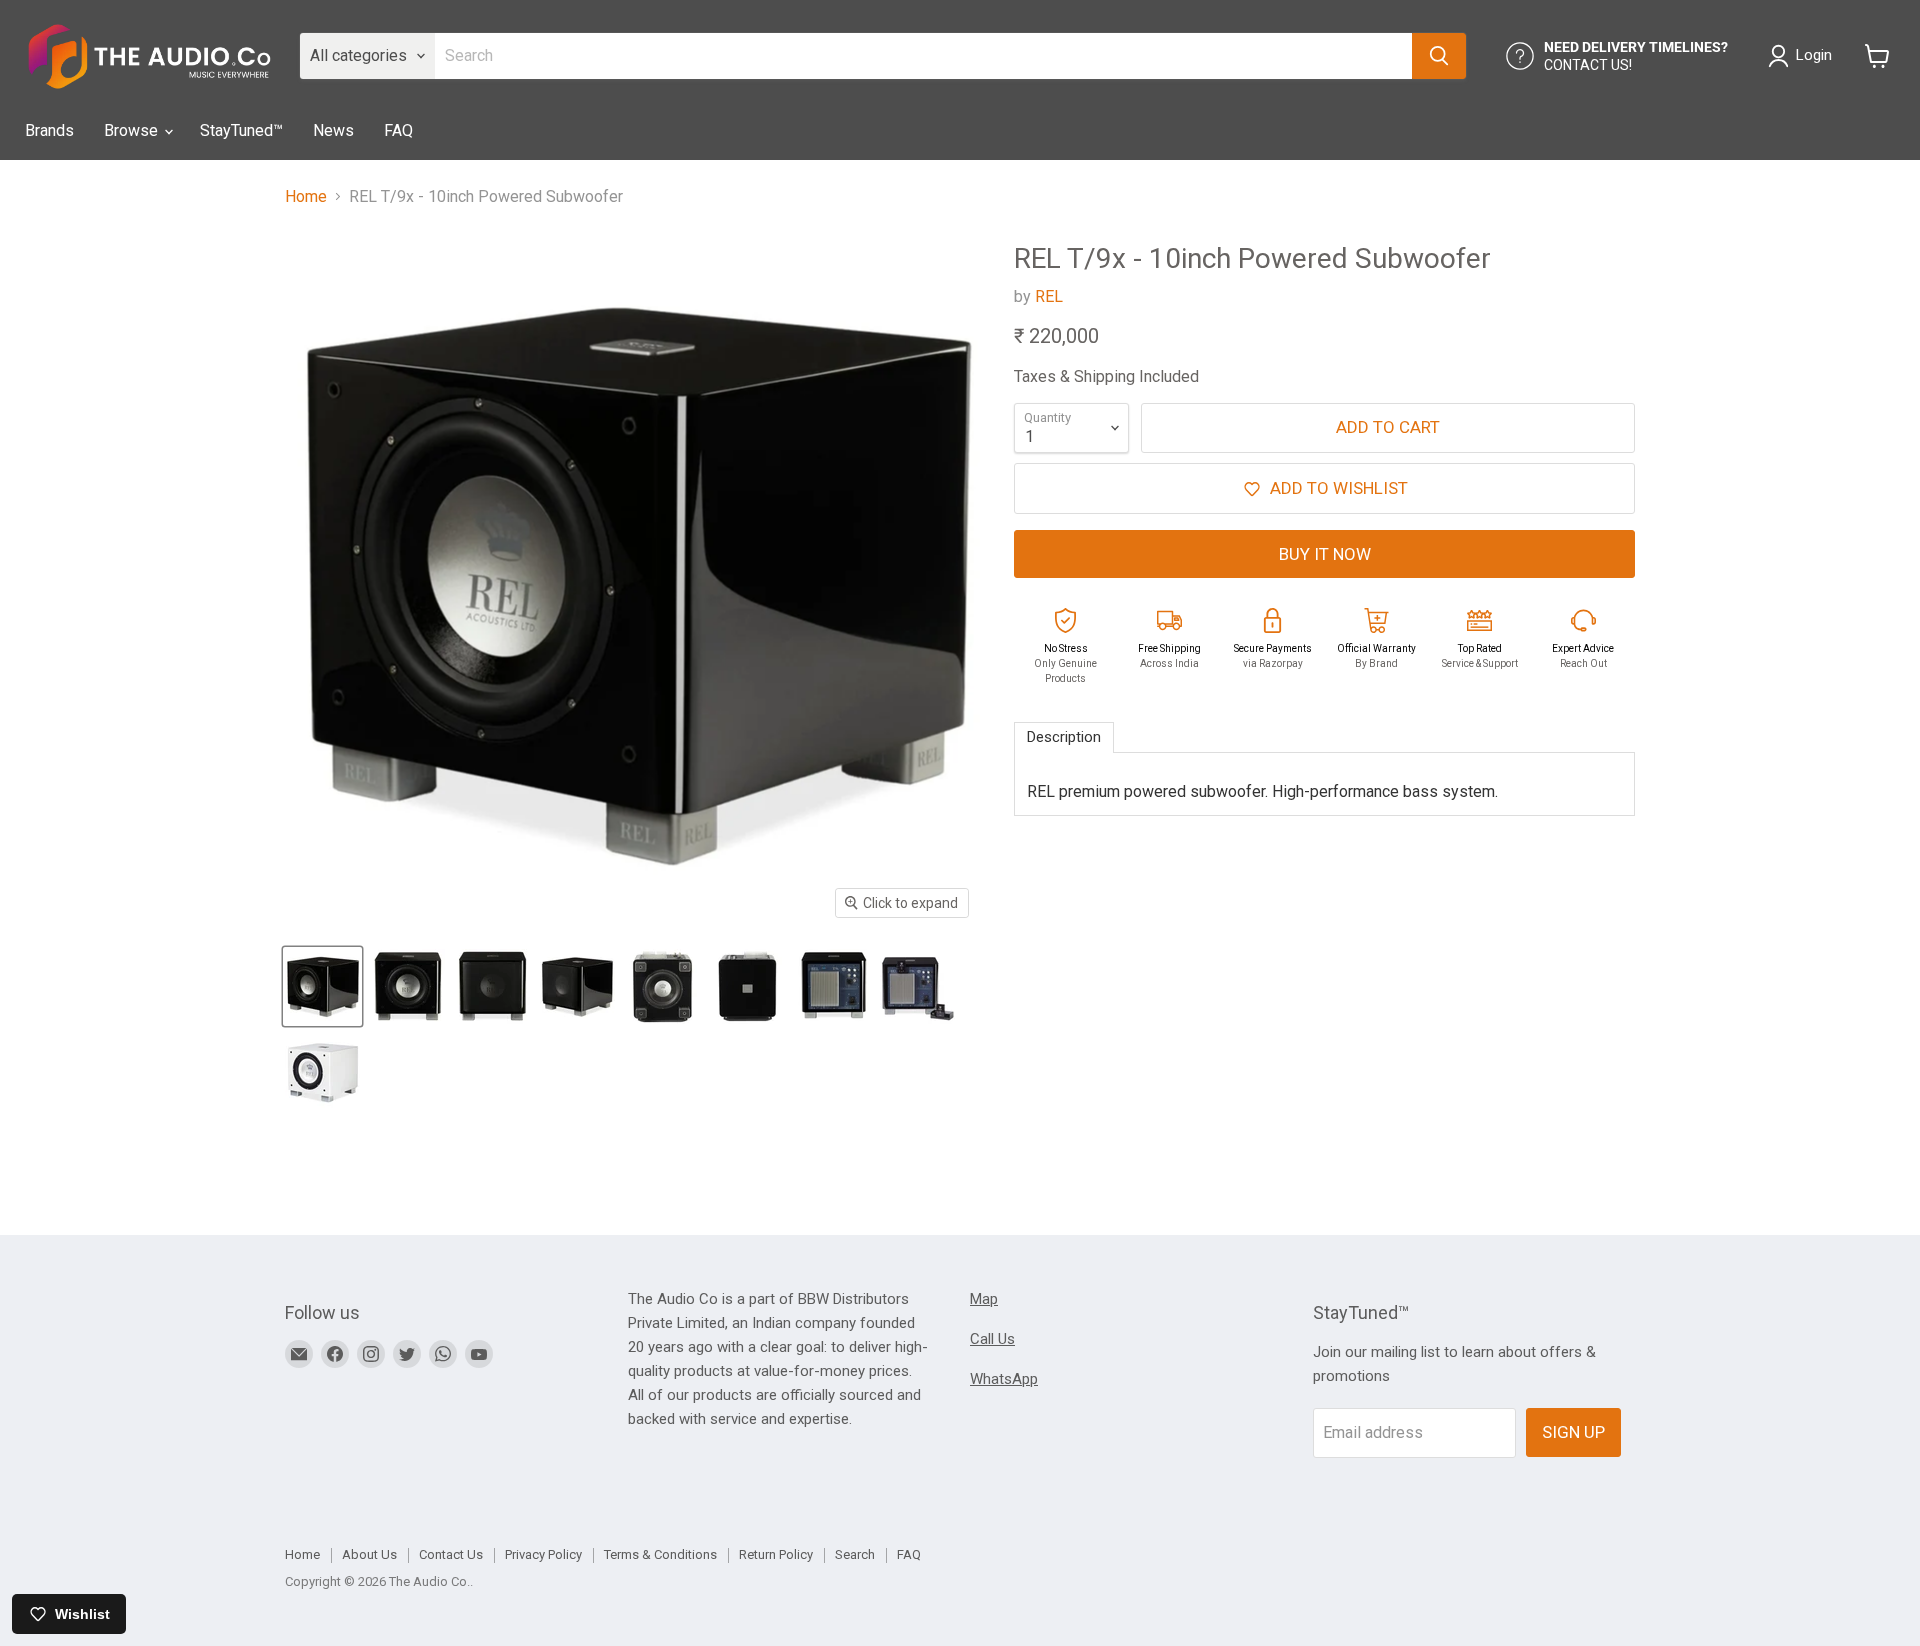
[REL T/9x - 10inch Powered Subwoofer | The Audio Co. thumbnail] (322, 986)
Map (984, 1299)
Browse (133, 130)
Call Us (992, 1339)
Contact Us (451, 1554)
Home (306, 197)
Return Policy (776, 1554)
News (333, 130)
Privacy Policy (543, 1554)
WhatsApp (1004, 1379)
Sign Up (1573, 1432)
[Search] (1439, 56)
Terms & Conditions (660, 1554)
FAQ (398, 130)
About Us (369, 1554)
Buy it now (1325, 554)
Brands (49, 130)
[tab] (1064, 737)
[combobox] (923, 56)
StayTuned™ (241, 130)
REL (1049, 296)
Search (855, 1554)
